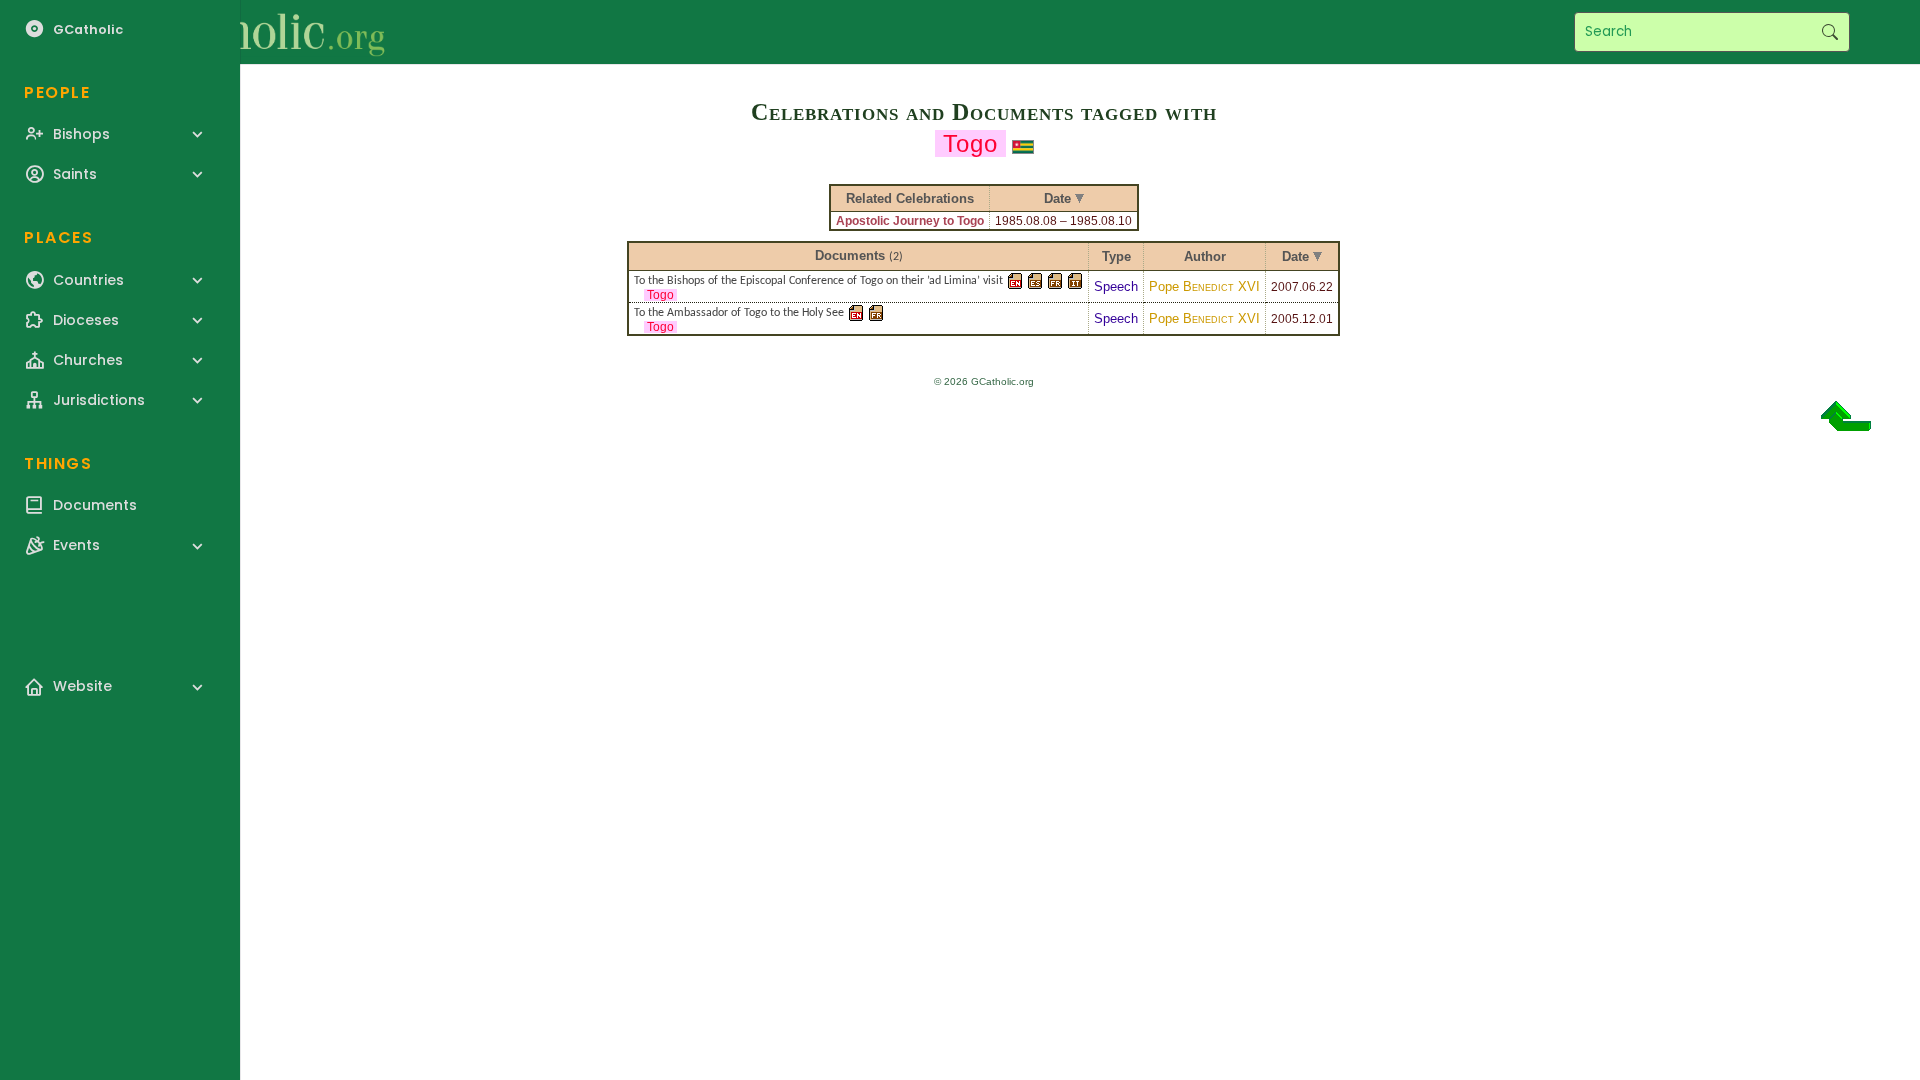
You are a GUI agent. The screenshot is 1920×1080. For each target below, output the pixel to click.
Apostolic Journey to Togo (910, 221)
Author (1205, 256)
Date (1295, 256)
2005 (1285, 319)
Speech (1116, 286)
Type (1116, 256)
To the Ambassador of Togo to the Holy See (739, 313)
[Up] (1846, 423)
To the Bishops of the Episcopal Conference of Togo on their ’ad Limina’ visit (818, 281)
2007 (1285, 287)
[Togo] (1023, 145)
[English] (1015, 279)
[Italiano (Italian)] (1075, 279)
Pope (1204, 286)
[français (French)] (1055, 279)
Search (1829, 32)
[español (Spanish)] (1035, 279)
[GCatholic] (246, 32)
